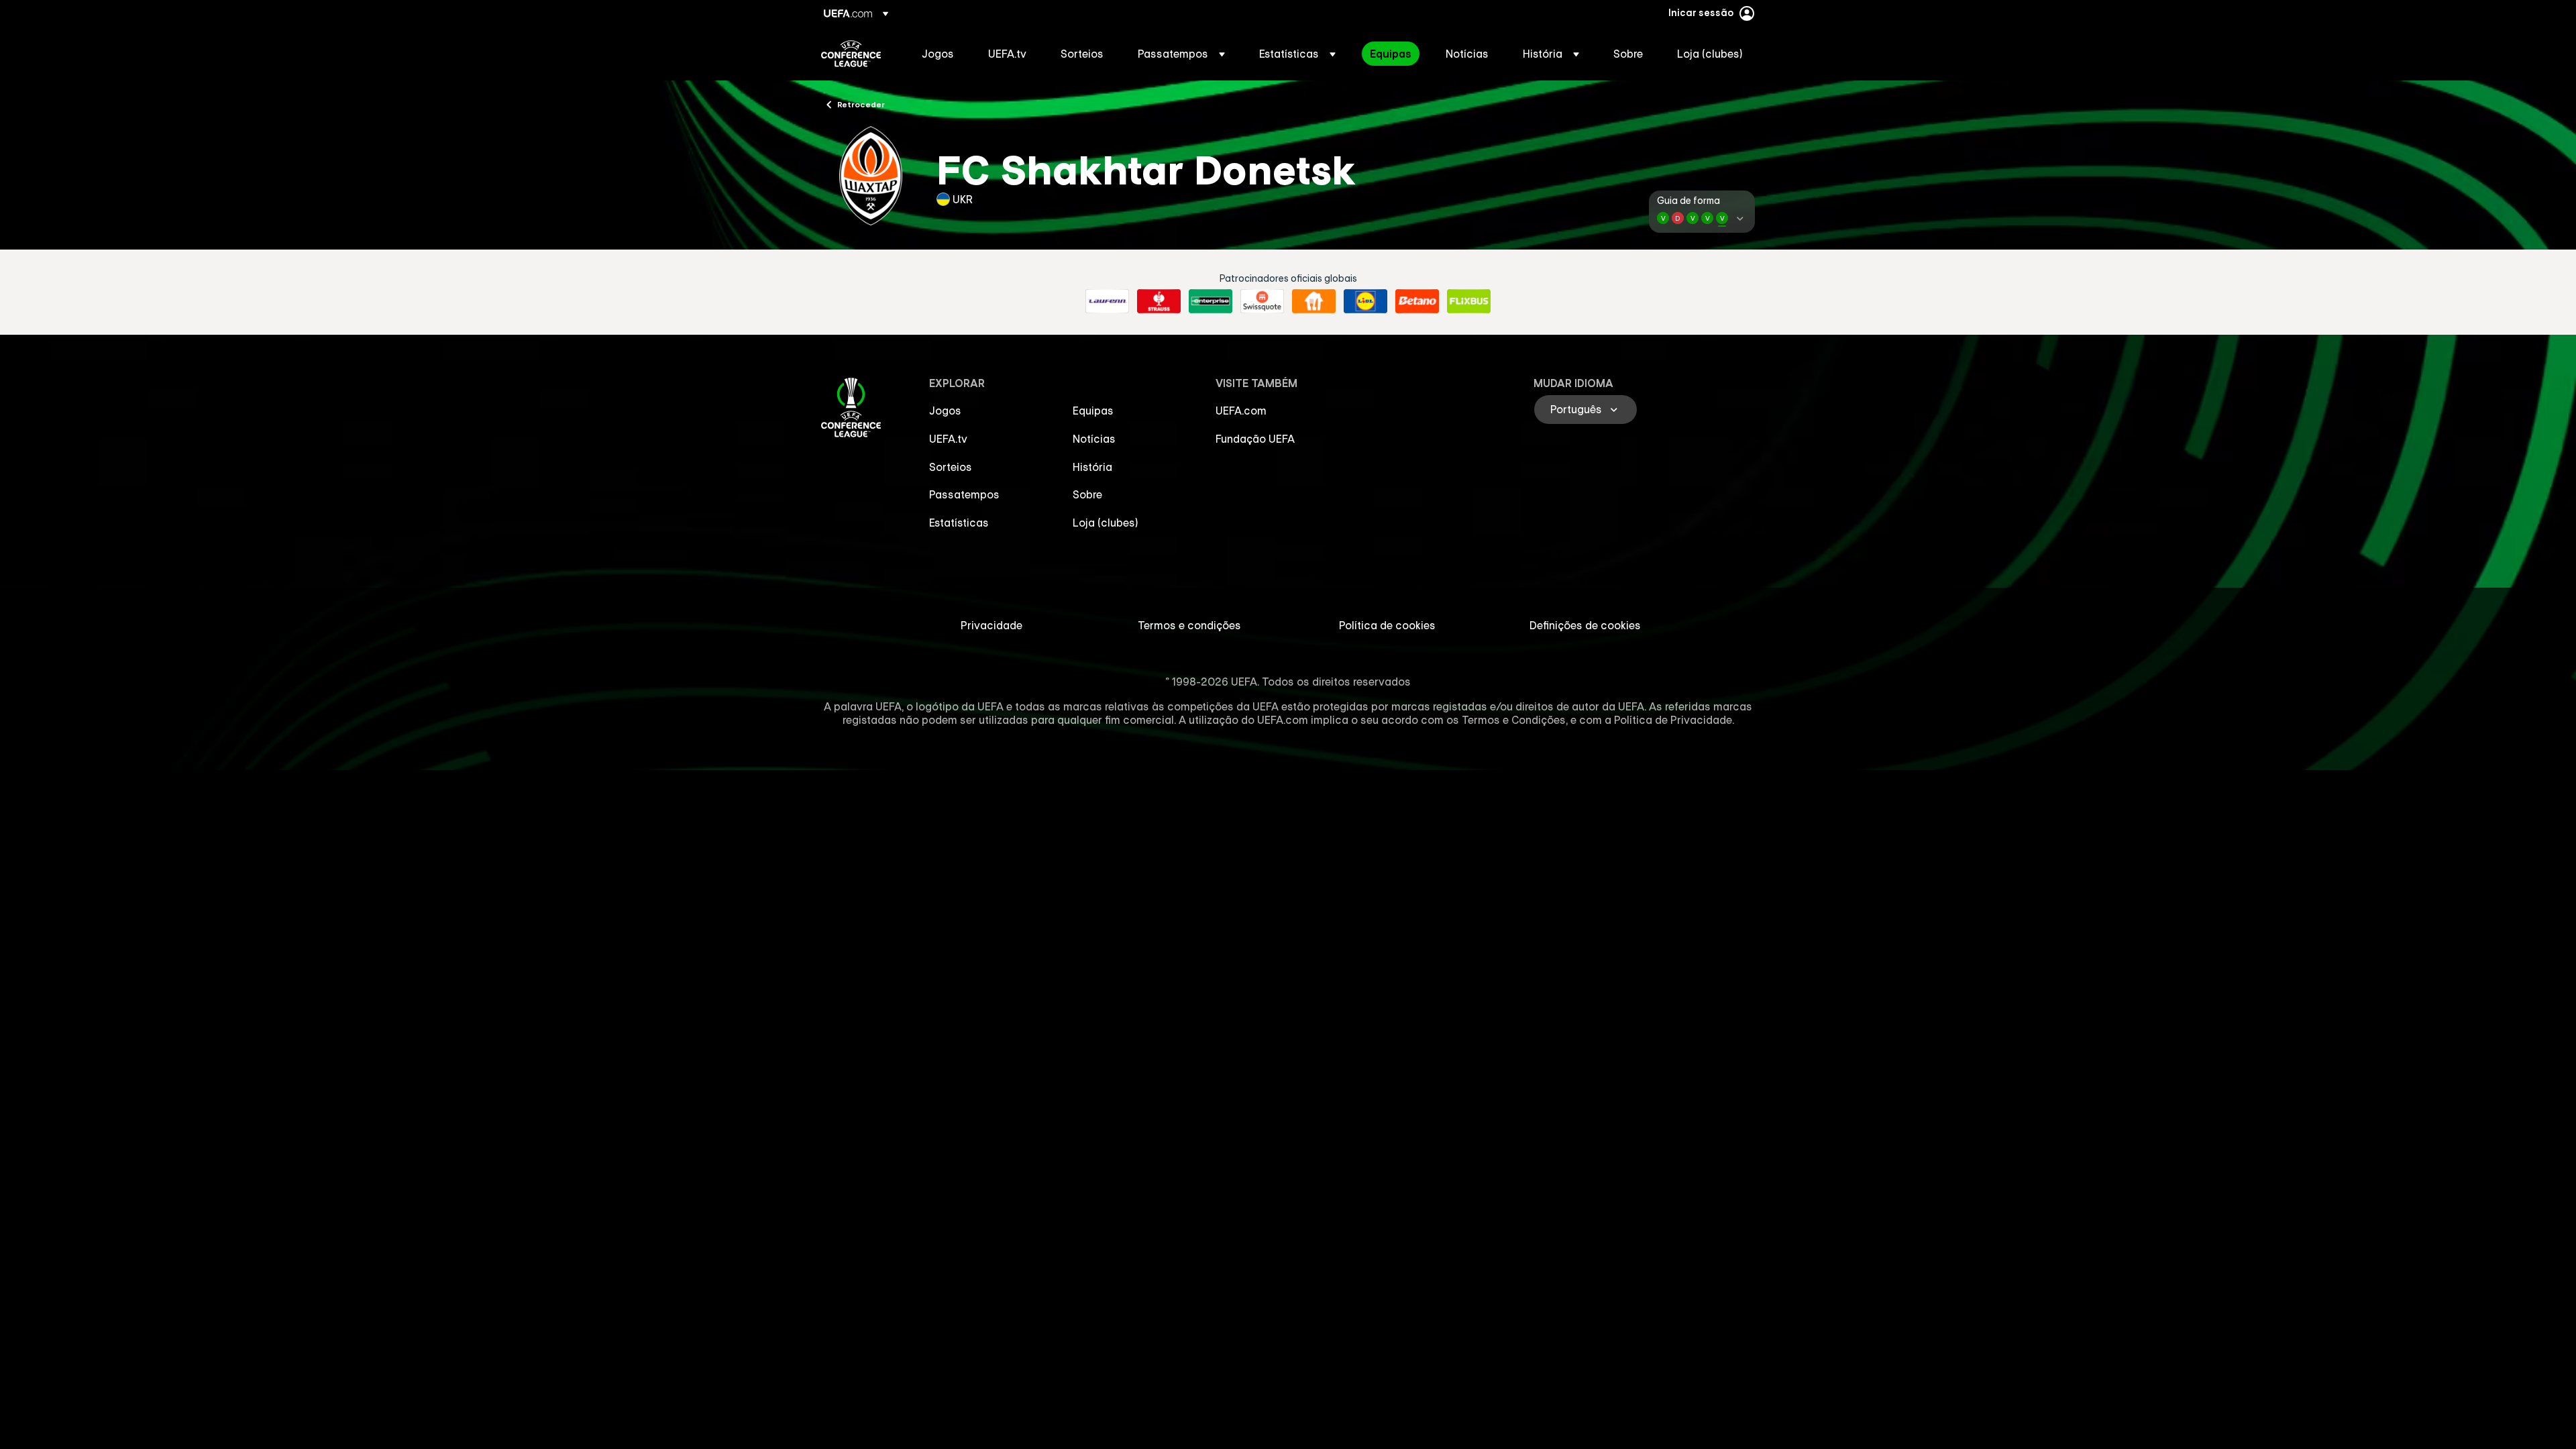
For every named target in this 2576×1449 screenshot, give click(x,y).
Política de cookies (1387, 625)
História (1092, 467)
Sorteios (951, 467)
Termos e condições (1189, 625)
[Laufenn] (1107, 301)
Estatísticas (959, 523)
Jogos (945, 411)
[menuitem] (938, 54)
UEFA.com (1241, 411)
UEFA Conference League (851, 54)
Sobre (1087, 494)
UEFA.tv (948, 439)
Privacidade (991, 625)
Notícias (1094, 439)
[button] (1181, 54)
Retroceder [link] (861, 104)
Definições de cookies (1585, 625)
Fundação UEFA (1255, 439)
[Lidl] (1365, 301)
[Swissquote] (1262, 301)
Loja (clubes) (1106, 523)
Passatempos (964, 494)
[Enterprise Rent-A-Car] (1211, 301)
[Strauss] (1159, 301)
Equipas (1093, 411)
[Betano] (1417, 301)
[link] (938, 54)
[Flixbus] (1469, 301)
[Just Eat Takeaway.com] (1314, 301)
